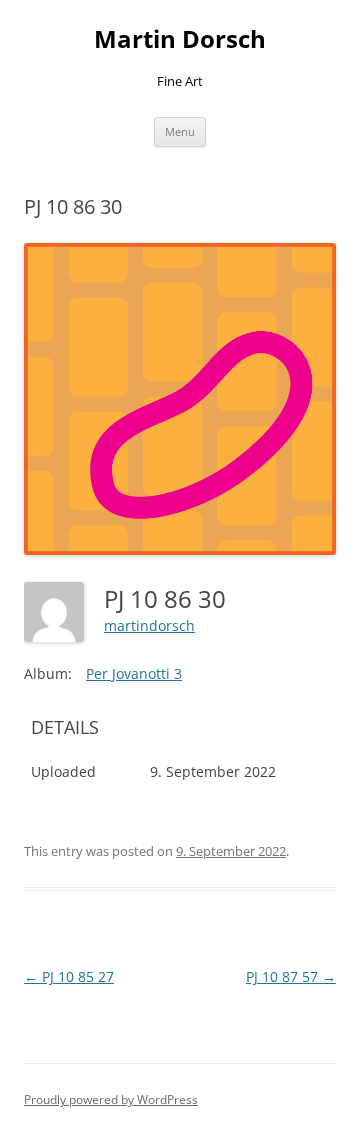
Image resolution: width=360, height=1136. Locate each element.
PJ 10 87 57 (291, 976)
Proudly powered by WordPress (111, 1099)
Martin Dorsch (180, 39)
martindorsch (149, 625)
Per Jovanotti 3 (134, 673)
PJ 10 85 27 (69, 976)
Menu (180, 131)
